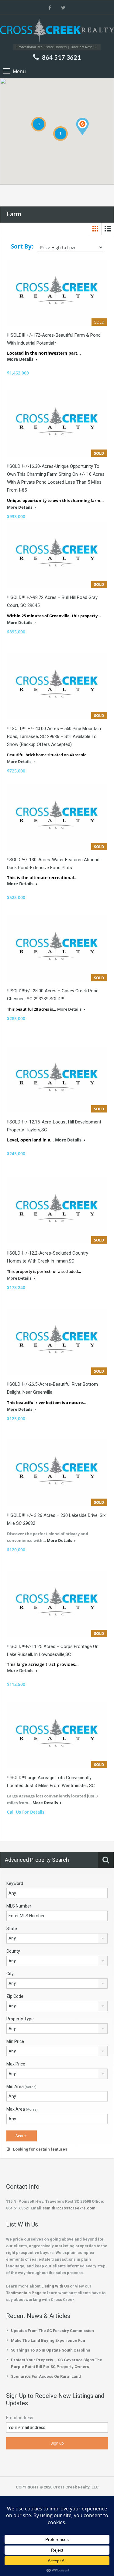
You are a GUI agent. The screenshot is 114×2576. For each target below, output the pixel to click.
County (13, 1951)
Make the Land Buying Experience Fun (48, 2340)
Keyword (15, 1883)
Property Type (20, 2019)
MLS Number (19, 1906)
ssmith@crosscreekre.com (69, 2208)
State (12, 1929)
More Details (21, 359)
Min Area (21, 2087)
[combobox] (57, 1938)
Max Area (22, 2109)
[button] (82, 126)
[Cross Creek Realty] (57, 32)
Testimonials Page (24, 2293)
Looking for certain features (40, 2149)
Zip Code (15, 1996)
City (10, 1974)
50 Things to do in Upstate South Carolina (51, 2350)
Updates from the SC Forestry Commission (52, 2331)
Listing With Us (55, 2286)
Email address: (20, 2418)
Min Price (15, 2041)
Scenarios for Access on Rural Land (46, 2376)
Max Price (16, 2064)
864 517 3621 (61, 57)
